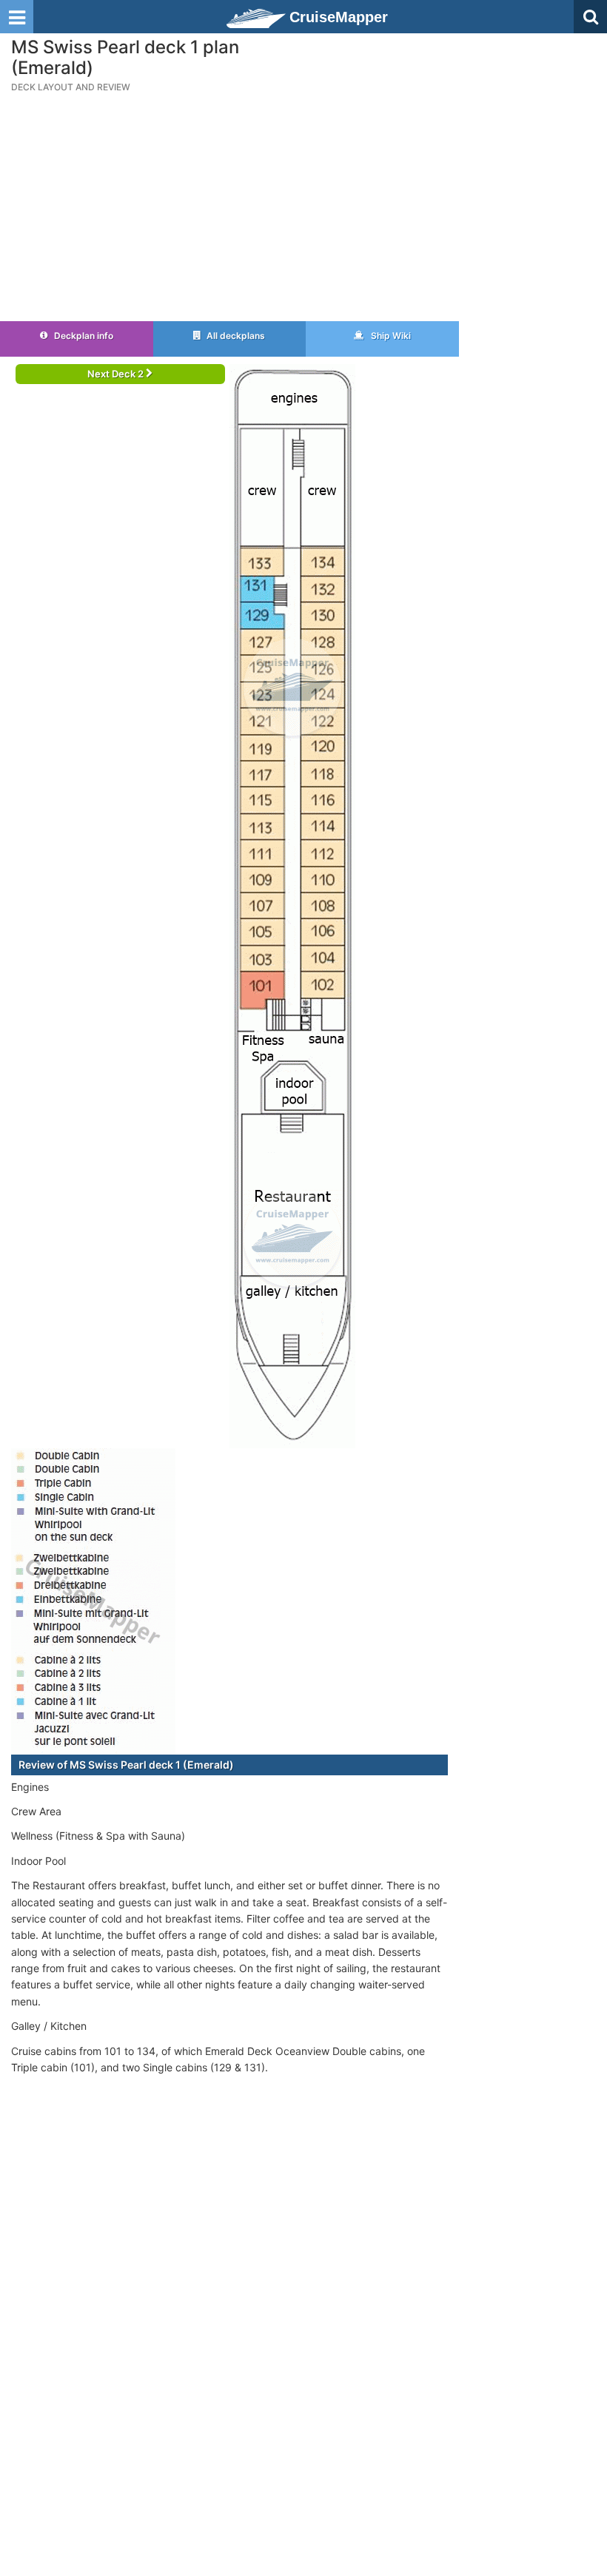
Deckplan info (83, 336)
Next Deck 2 (117, 374)
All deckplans (235, 336)
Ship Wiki (390, 336)
